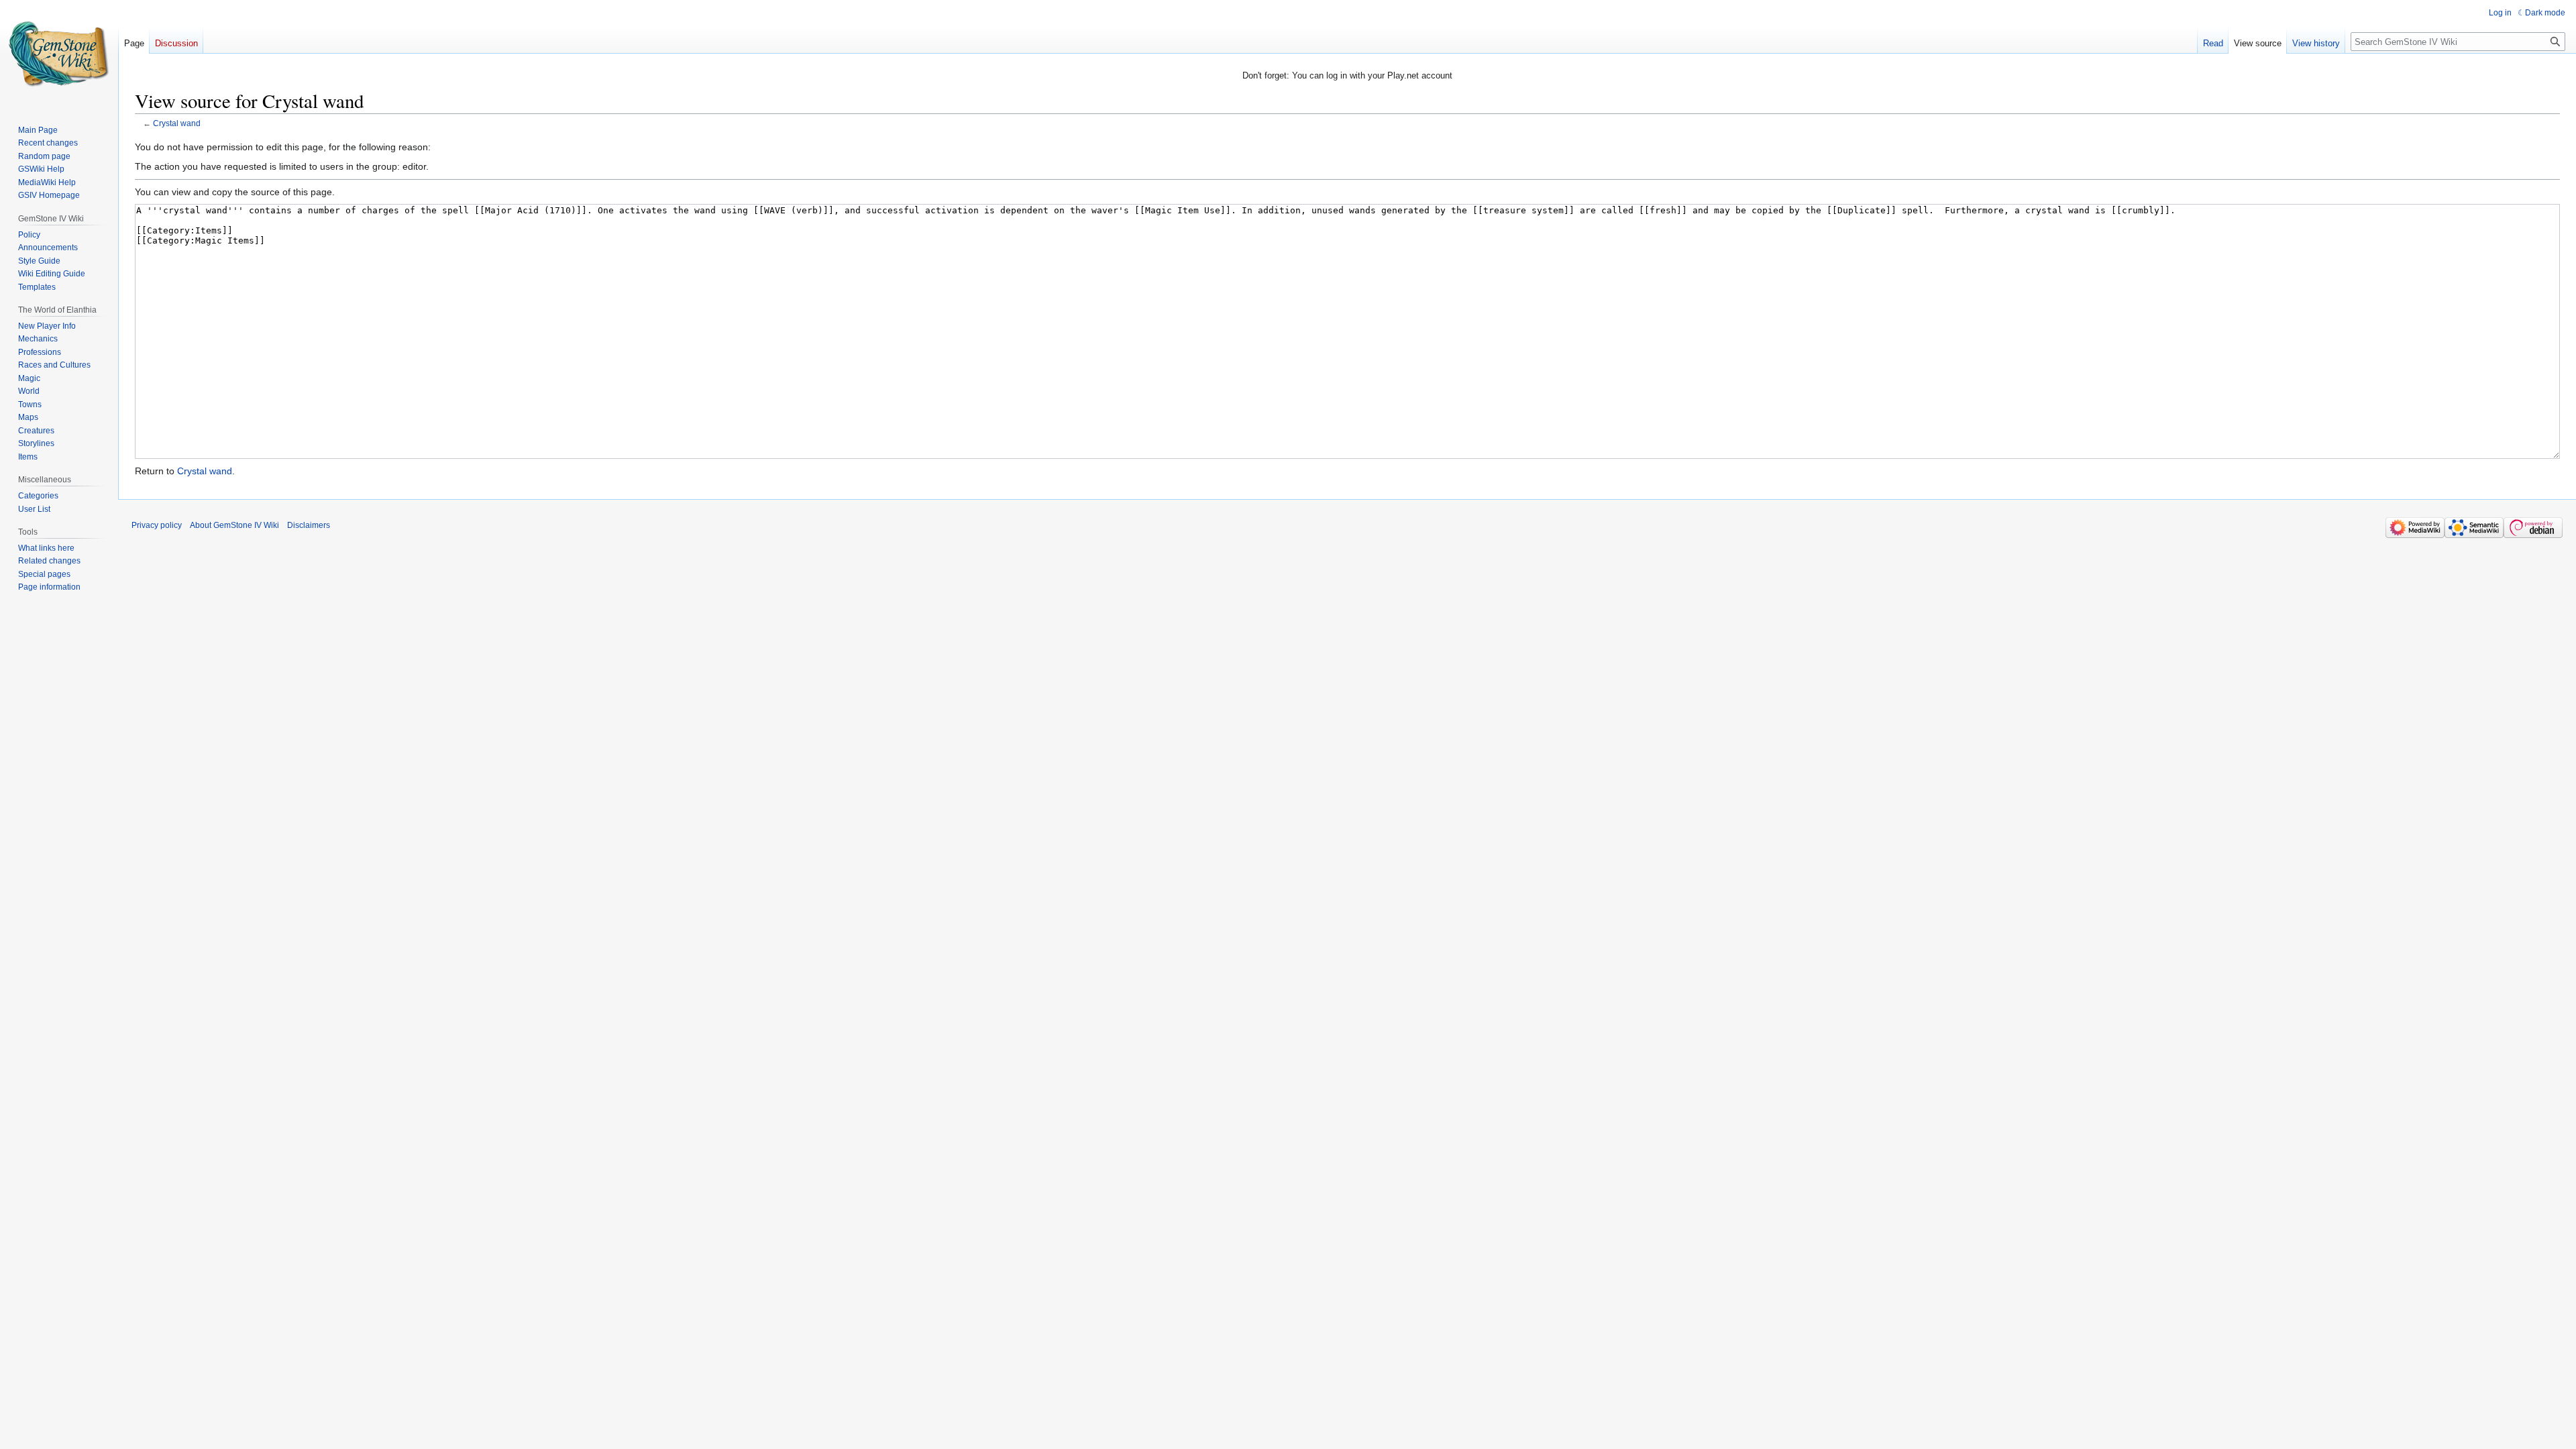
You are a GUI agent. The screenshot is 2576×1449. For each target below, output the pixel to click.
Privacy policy (157, 525)
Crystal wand (177, 123)
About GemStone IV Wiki (234, 525)
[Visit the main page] (59, 54)
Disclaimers (309, 525)
